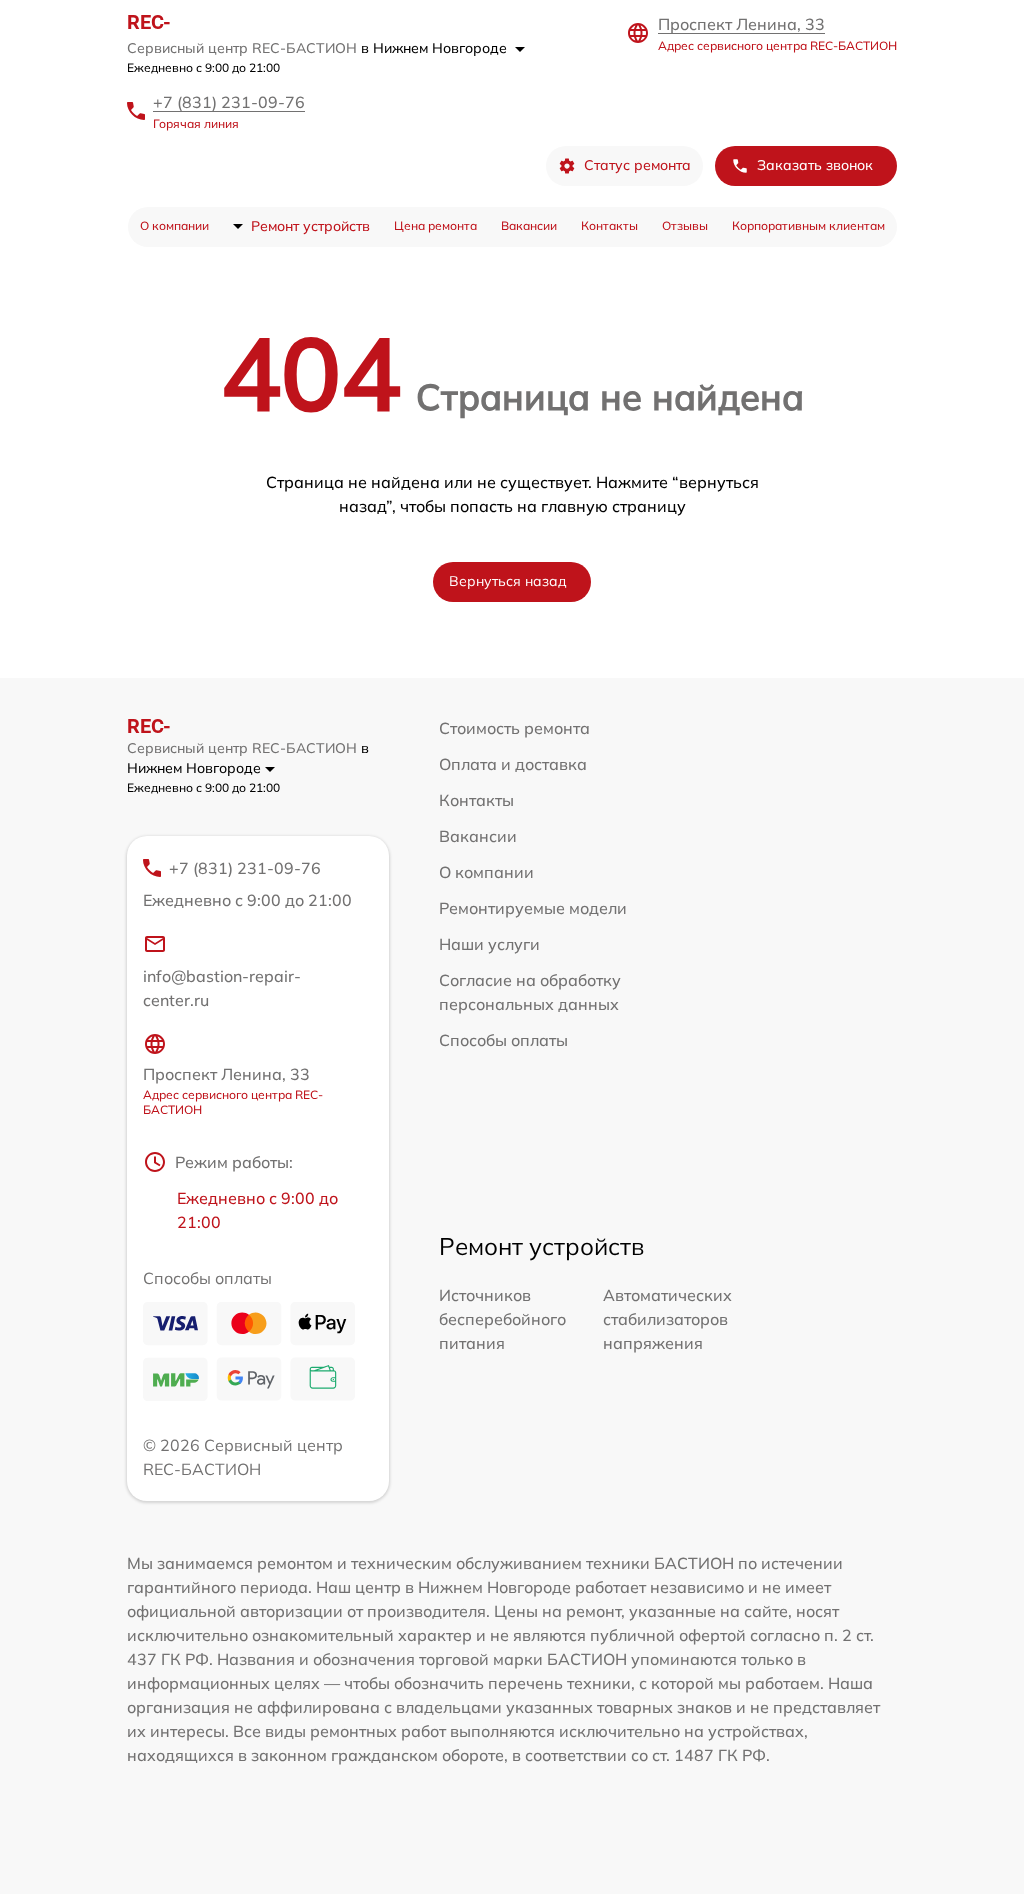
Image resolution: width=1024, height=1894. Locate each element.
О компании (174, 225)
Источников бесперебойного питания (502, 1319)
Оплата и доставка (513, 764)
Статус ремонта (637, 165)
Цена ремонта (435, 225)
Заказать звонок (815, 165)
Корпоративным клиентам (808, 225)
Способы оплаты (503, 1040)
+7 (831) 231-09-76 (229, 102)
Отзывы (685, 225)
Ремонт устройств (310, 226)
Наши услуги (489, 944)
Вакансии (529, 225)
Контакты (609, 225)
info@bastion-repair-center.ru (222, 988)
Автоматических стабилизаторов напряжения (667, 1319)
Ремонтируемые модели (533, 908)
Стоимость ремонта (514, 728)
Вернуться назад (508, 581)
